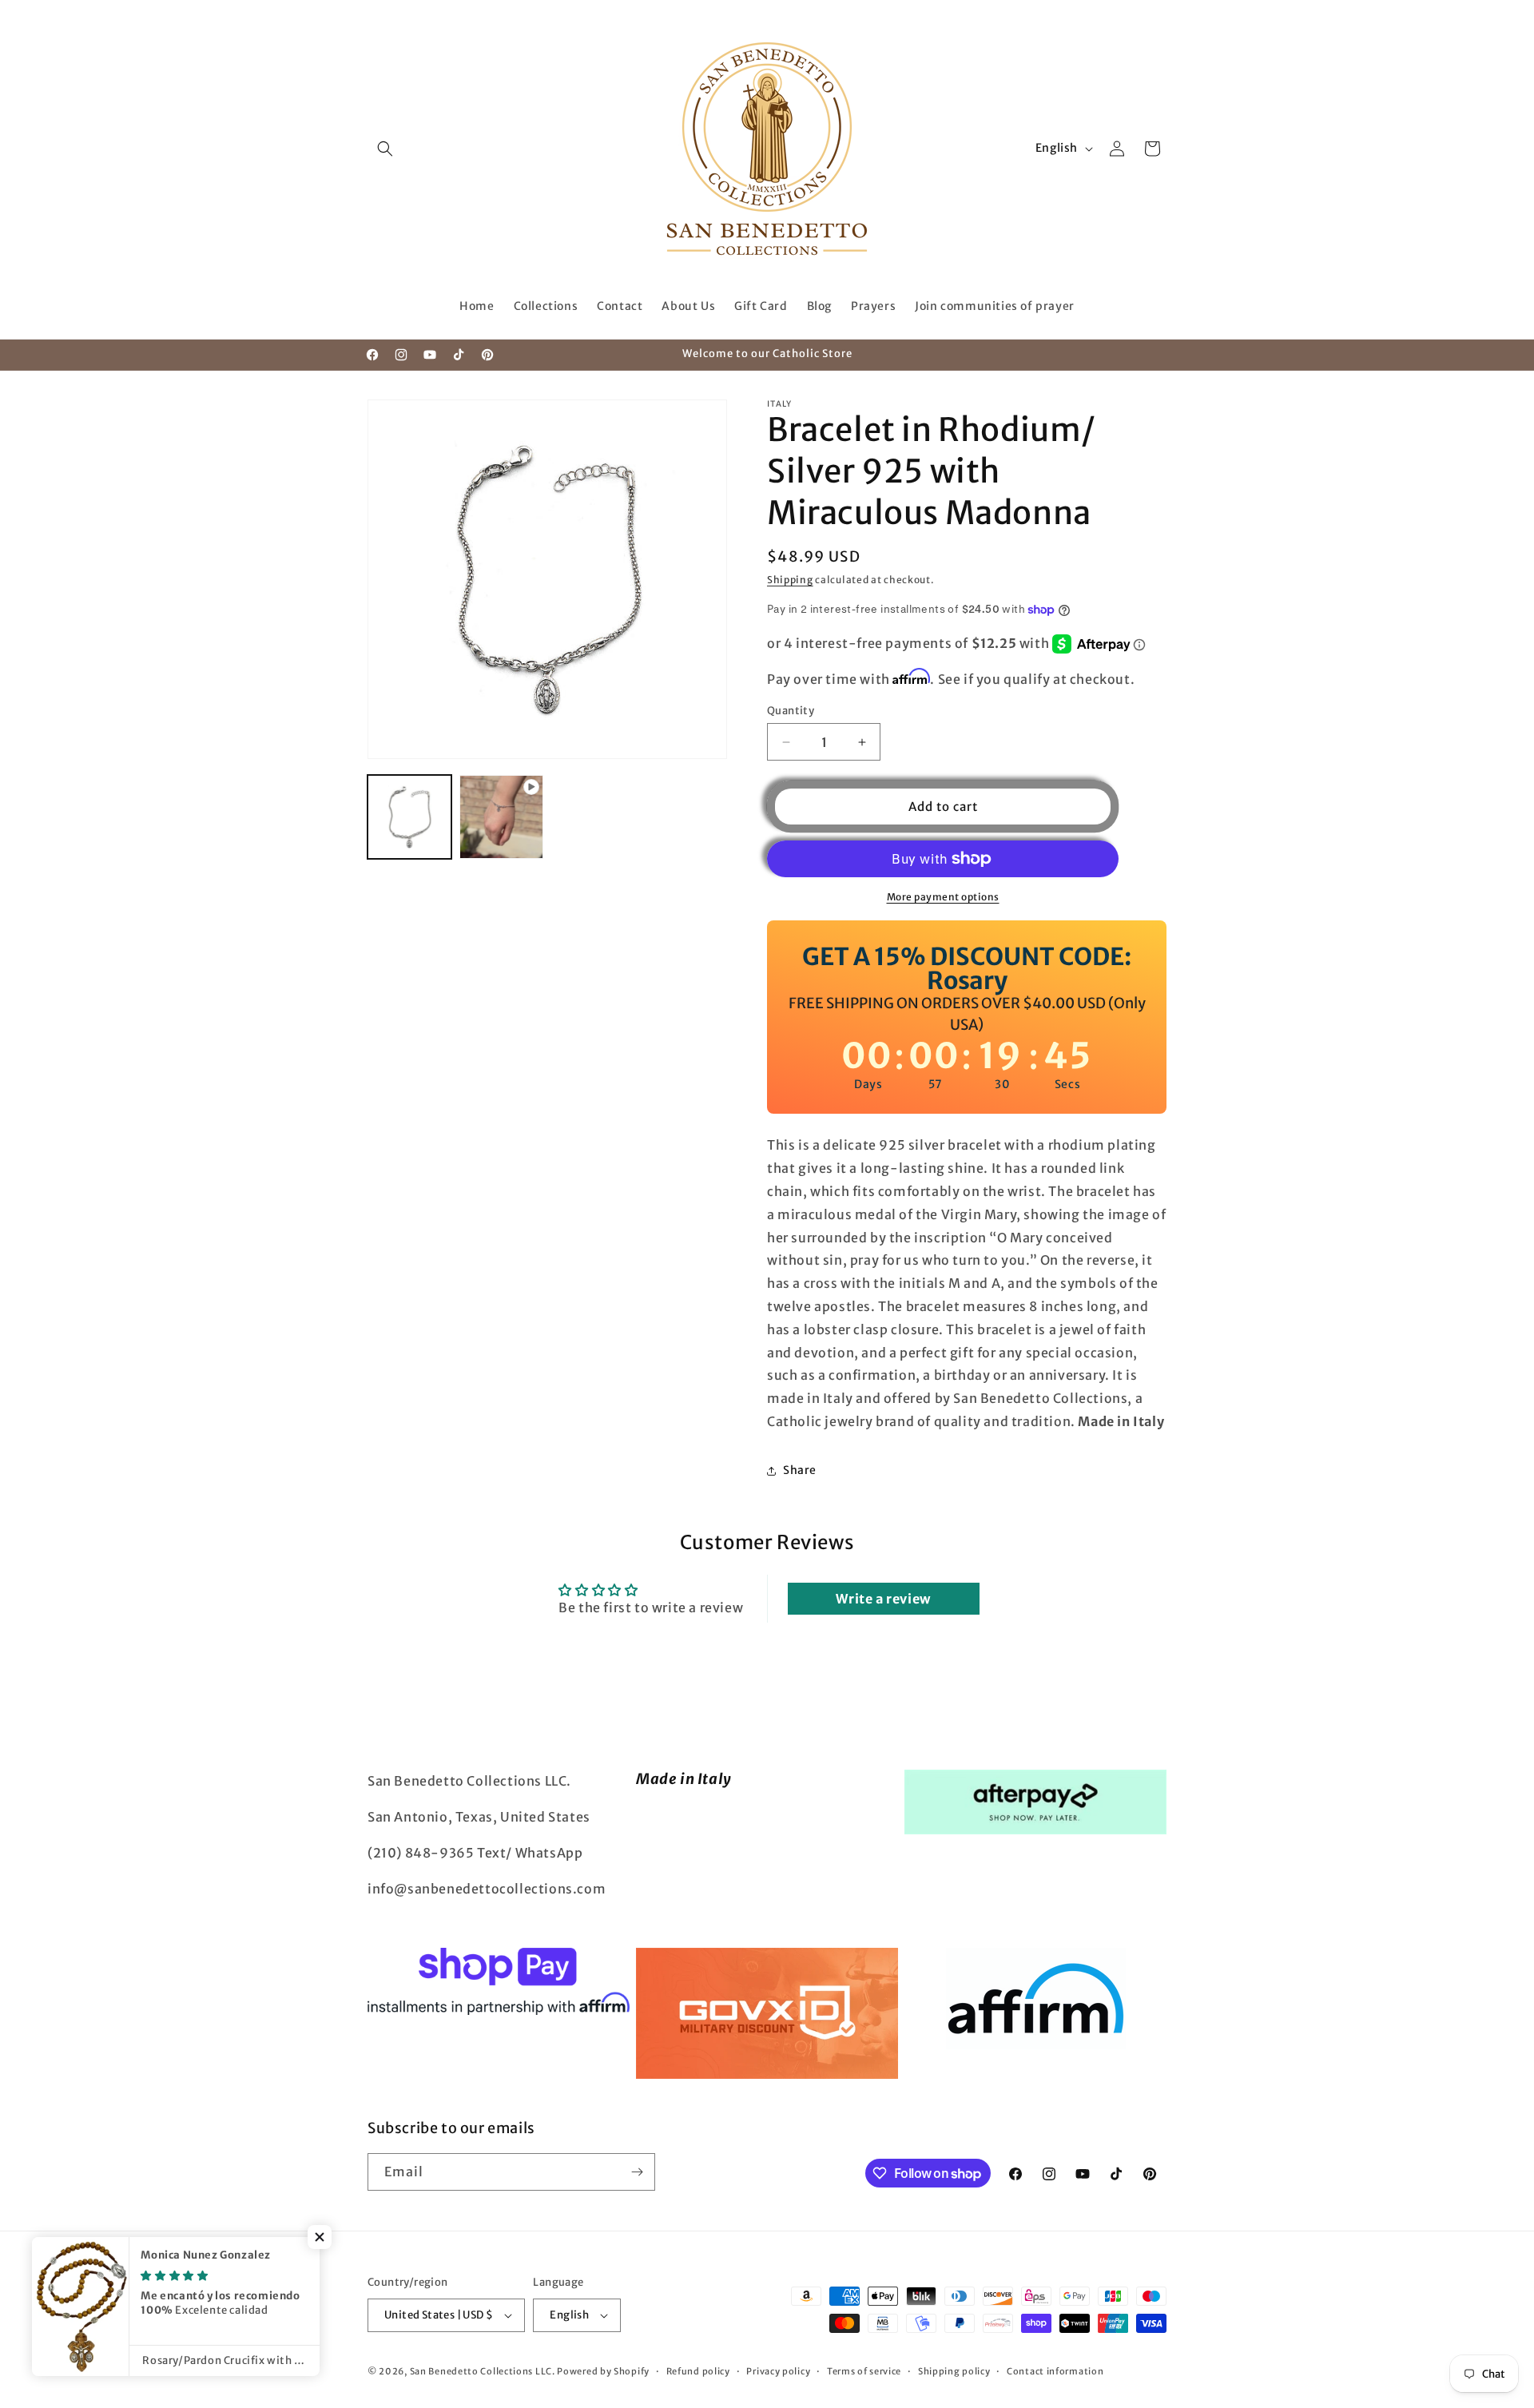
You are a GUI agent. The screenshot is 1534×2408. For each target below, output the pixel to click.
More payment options (943, 897)
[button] (385, 149)
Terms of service (864, 2371)
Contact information (1055, 2371)
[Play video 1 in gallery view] (501, 817)
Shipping (790, 580)
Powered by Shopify (603, 2371)
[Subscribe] (637, 2172)
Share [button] (800, 1470)
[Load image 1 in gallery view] (409, 817)
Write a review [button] (883, 1599)
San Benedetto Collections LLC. (483, 2371)
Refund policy (698, 2371)
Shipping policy (954, 2371)
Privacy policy (778, 2371)
